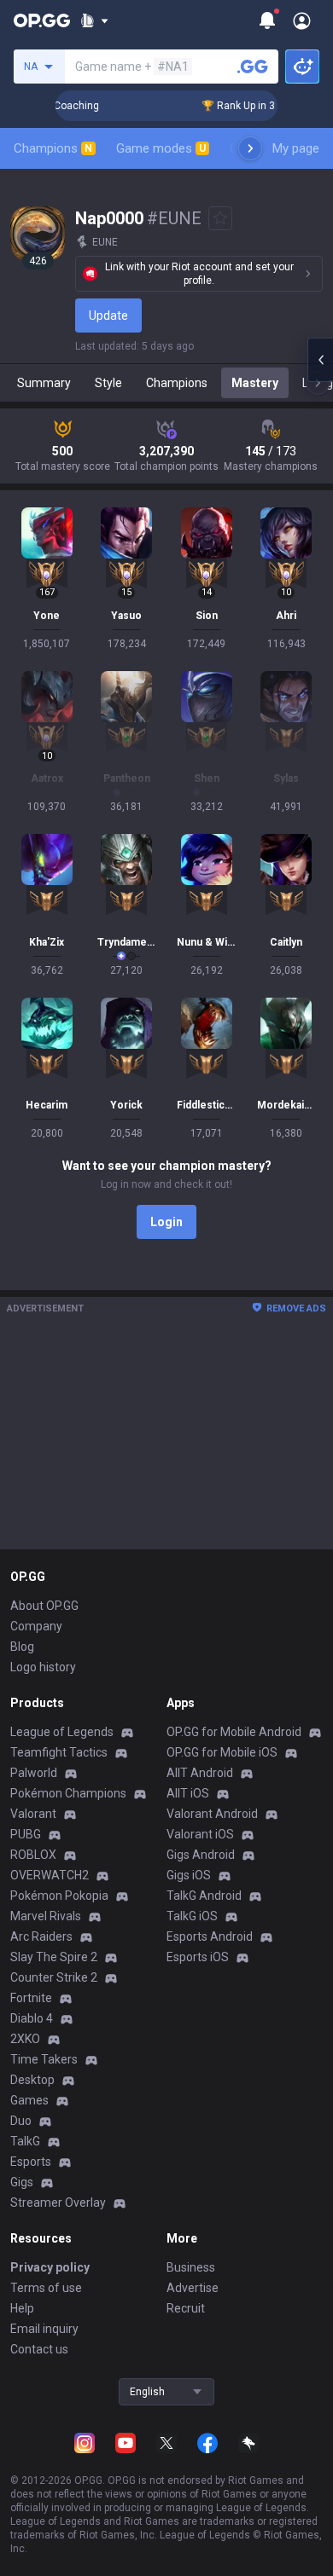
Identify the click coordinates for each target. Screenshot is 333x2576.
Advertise (193, 2288)
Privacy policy (50, 2267)
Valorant (33, 1814)
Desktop (32, 2080)
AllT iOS (188, 1793)
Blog (22, 1647)
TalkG (25, 2141)
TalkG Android (204, 1896)
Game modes (161, 148)
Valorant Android (212, 1814)
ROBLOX (33, 1855)
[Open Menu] (302, 20)
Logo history (43, 1667)
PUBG (26, 1834)
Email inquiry (44, 2329)
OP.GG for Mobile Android (234, 1732)
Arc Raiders (41, 1936)
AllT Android (200, 1773)
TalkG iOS (192, 1916)
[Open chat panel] (320, 360)
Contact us (39, 2349)
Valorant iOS (200, 1834)
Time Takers (44, 2059)
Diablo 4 (32, 2018)
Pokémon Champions (68, 1793)
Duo (21, 2121)
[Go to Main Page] (42, 20)
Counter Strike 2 (54, 1977)
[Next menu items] (250, 148)
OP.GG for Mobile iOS (222, 1752)
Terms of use (46, 2288)
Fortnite (31, 1998)
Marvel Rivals (46, 1916)
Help (22, 2308)
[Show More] (94, 20)
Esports (31, 2162)
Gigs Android (201, 1855)
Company (36, 1626)
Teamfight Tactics (59, 1752)
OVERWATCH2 (50, 1875)
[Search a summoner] (253, 67)
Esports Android (210, 1936)
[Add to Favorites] (220, 218)
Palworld (34, 1773)
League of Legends (62, 1732)
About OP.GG (44, 1606)
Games (29, 2100)
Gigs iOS (189, 1875)
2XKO (25, 2039)
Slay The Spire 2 (54, 1957)
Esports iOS (198, 1957)
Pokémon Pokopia (59, 1896)
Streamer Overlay (58, 2203)
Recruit (186, 2308)
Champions (53, 148)
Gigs (22, 2182)
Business (191, 2267)
